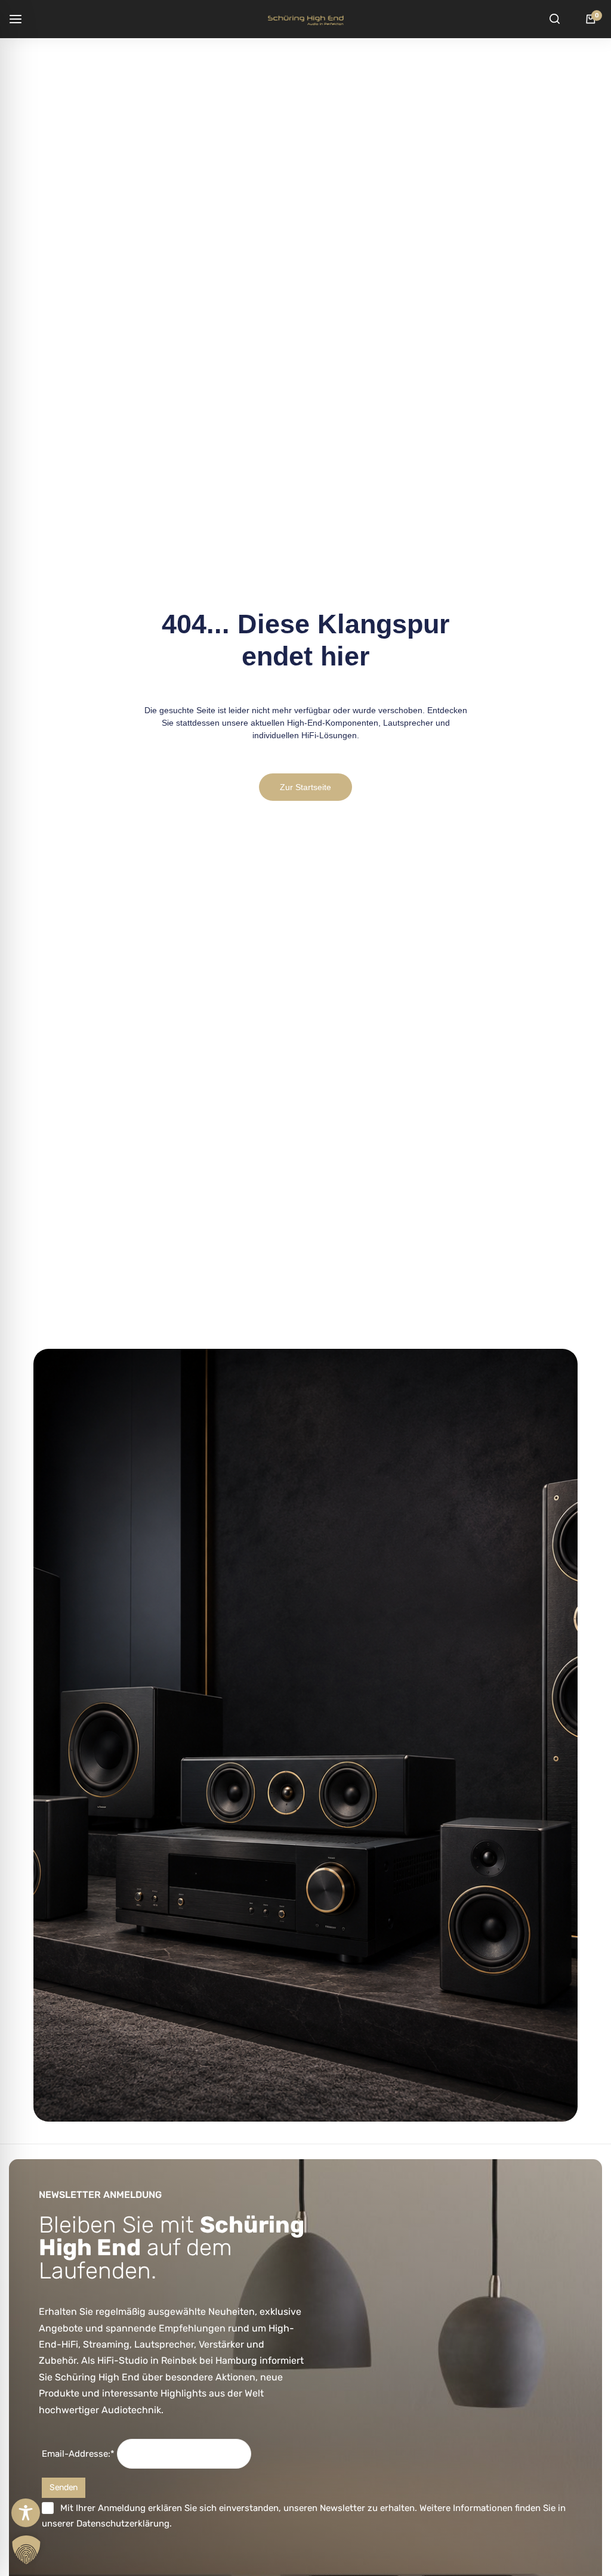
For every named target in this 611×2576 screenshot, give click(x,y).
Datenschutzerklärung (123, 2524)
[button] (26, 2550)
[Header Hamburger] (21, 19)
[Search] (554, 19)
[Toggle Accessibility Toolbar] (26, 2513)
